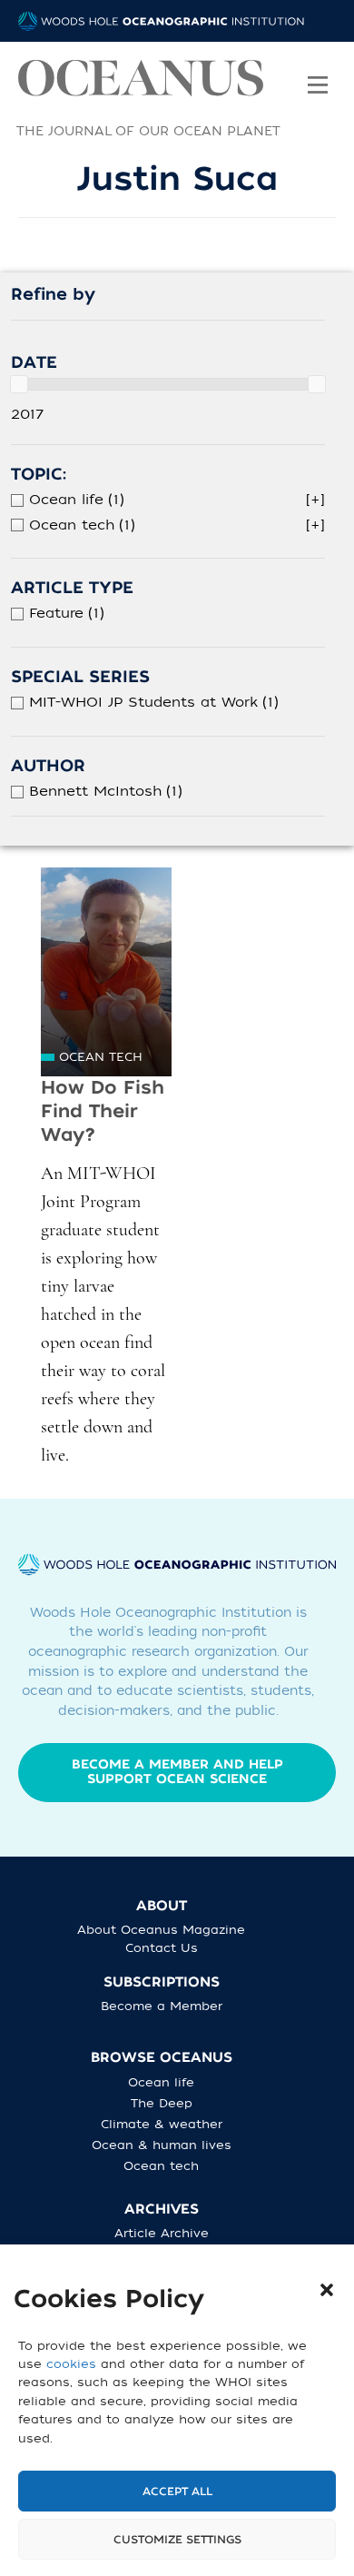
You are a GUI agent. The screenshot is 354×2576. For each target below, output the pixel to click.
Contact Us (162, 1948)
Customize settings (177, 2540)
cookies (71, 2364)
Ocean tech (101, 1057)
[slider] (19, 384)
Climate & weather (162, 2124)
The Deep (162, 2103)
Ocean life (161, 2082)
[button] (327, 2290)
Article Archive (162, 2233)
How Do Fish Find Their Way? (103, 1111)
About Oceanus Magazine (161, 1930)
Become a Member (162, 2006)
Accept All (177, 2492)
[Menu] (318, 73)
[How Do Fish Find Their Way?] (106, 972)
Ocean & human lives (162, 2145)
